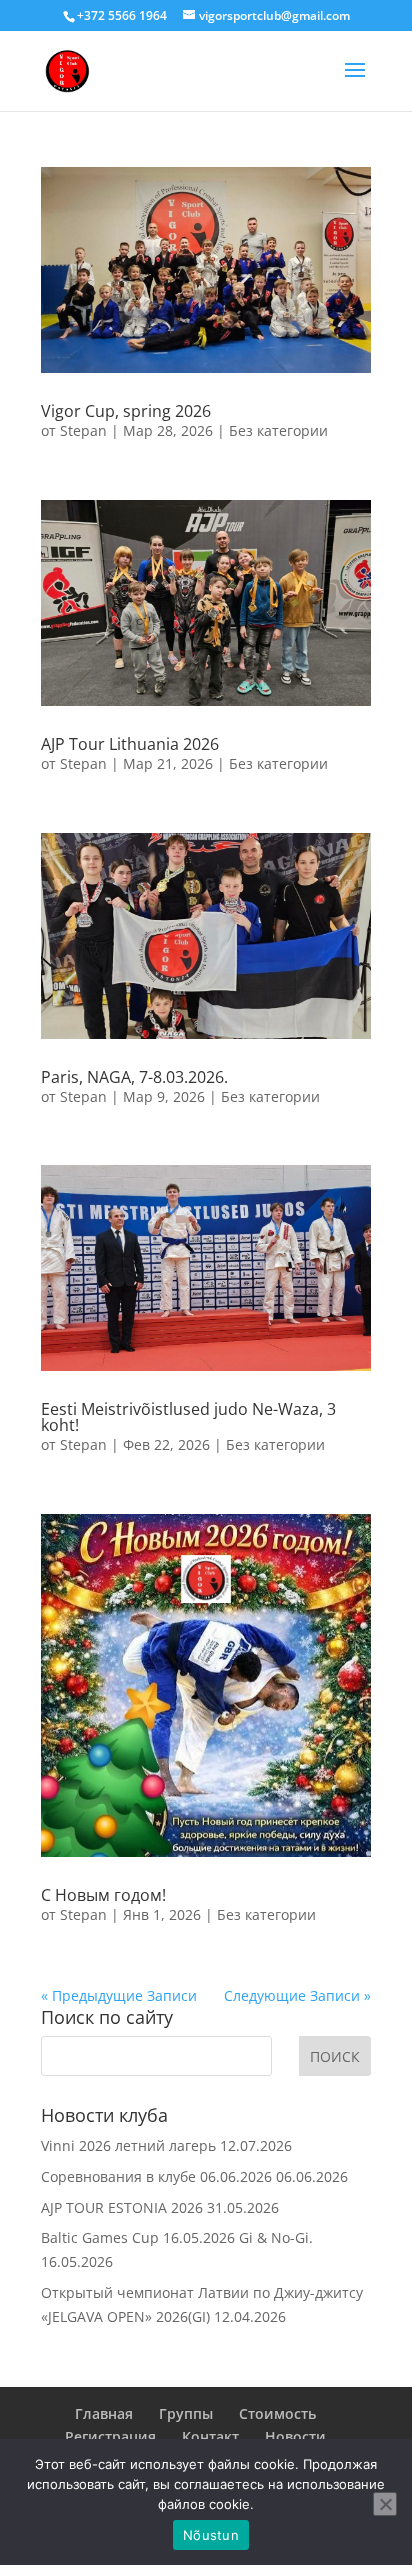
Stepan (83, 430)
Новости (295, 2436)
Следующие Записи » (297, 1995)
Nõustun (211, 2535)
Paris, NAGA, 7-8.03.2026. (134, 1077)
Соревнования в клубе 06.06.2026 (156, 2176)
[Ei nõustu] (385, 2504)
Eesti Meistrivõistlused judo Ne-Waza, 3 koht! (188, 1417)
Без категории (278, 430)
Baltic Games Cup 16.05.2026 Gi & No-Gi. (177, 2237)
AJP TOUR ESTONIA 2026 (122, 2207)
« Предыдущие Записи (119, 1995)
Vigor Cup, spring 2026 (126, 411)
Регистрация (110, 2436)
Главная (104, 2413)
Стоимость (277, 2413)
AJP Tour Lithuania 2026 (130, 744)
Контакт (210, 2436)
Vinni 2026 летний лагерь (128, 2145)
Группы (186, 2413)
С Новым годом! (103, 1895)
